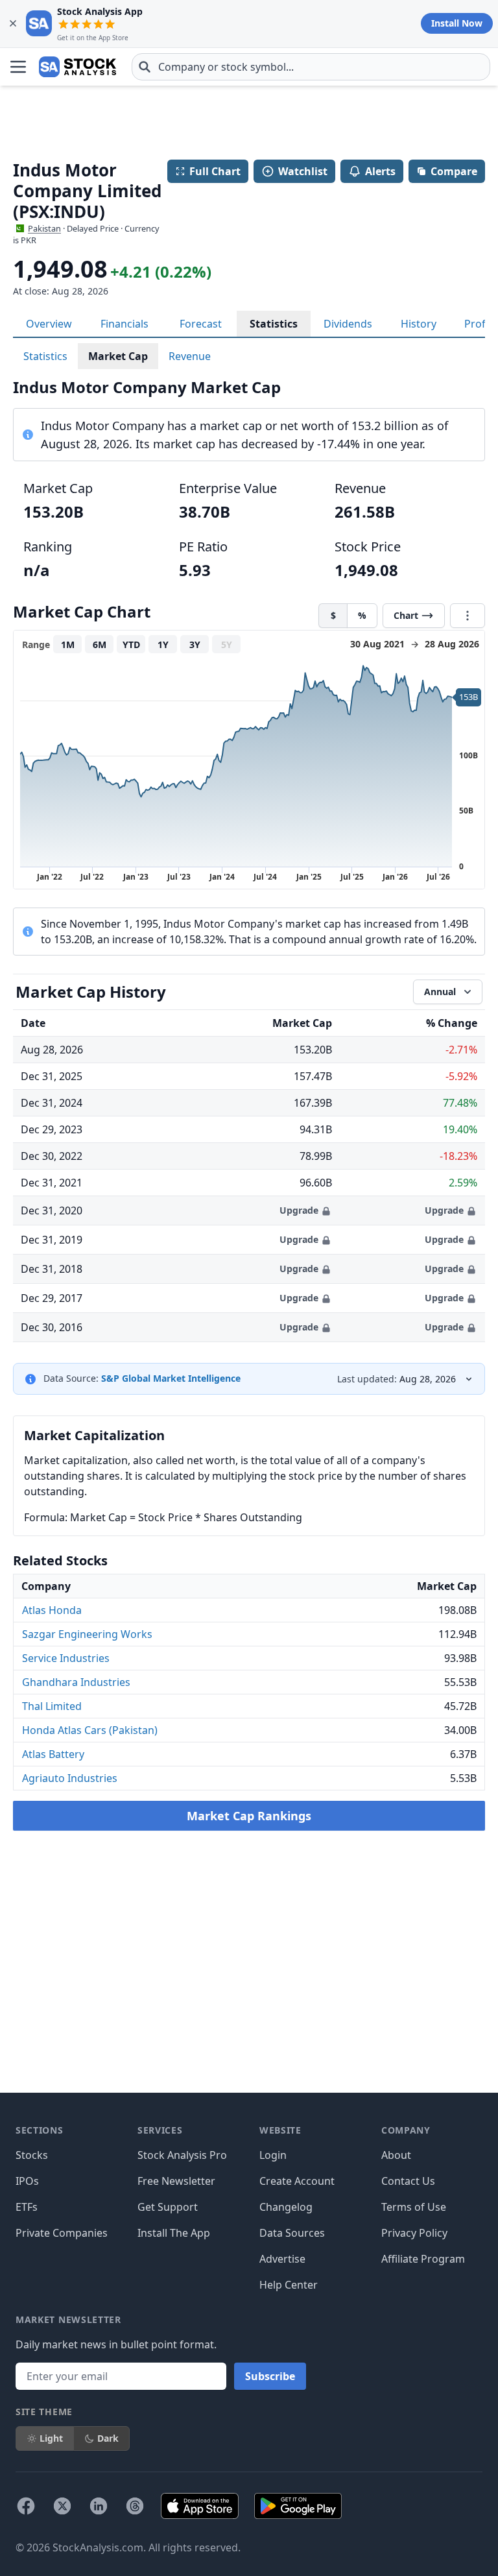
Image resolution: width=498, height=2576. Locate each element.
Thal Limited (52, 1706)
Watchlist (303, 171)
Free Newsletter (176, 2181)
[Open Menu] (18, 67)
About (396, 2155)
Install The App (174, 2233)
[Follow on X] (62, 2506)
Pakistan (44, 228)
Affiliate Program (423, 2259)
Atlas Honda (52, 1610)
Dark (108, 2438)
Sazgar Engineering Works (87, 1634)
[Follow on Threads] (135, 2506)
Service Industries (66, 1658)
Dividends (348, 324)
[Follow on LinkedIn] (99, 2506)
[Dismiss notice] (13, 23)
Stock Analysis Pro (182, 2155)
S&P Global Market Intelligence (171, 1378)
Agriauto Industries (70, 1778)
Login (273, 2155)
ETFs (27, 2207)
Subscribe (270, 2376)
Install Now (457, 23)
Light (51, 2438)
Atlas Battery (53, 1754)
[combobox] (311, 67)
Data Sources (292, 2233)
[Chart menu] (468, 616)
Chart (406, 615)
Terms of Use (414, 2207)
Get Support (168, 2207)
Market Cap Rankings (249, 1816)
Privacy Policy (414, 2233)
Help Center (289, 2285)
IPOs (27, 2181)
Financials (124, 324)
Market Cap (118, 356)
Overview (49, 324)
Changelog (286, 2207)
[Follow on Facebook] (26, 2506)
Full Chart (215, 171)
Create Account (297, 2181)
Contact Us (408, 2181)
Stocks (32, 2155)
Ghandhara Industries (76, 1682)
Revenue (190, 356)
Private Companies (62, 2233)
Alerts (380, 171)
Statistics (274, 324)
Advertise (282, 2259)
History (419, 324)
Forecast (201, 324)
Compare (454, 171)
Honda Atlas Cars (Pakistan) (90, 1730)
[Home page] (77, 67)
